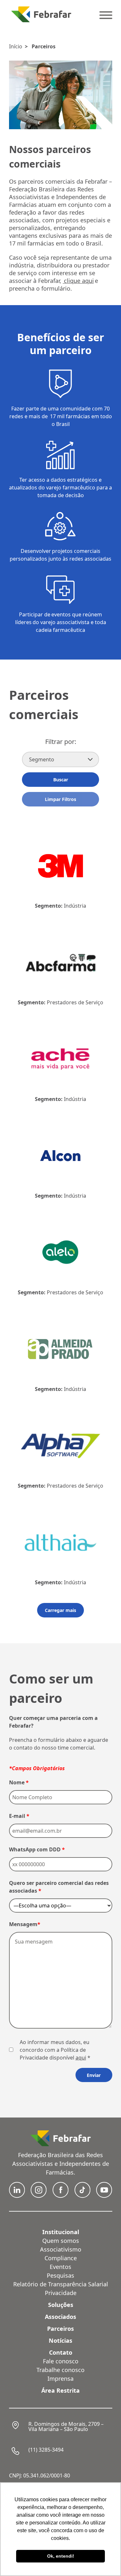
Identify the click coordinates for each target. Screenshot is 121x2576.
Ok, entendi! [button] (61, 2556)
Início (16, 46)
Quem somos (61, 2241)
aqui (81, 2058)
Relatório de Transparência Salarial (61, 2284)
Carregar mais (60, 1610)
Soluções (61, 2305)
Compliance (61, 2258)
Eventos (60, 2267)
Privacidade (61, 2293)
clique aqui (78, 281)
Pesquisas (60, 2275)
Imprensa (60, 2378)
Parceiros (44, 46)
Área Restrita (60, 2390)
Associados (60, 2317)
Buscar (61, 780)
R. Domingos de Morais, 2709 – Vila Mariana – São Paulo (66, 2426)
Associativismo (61, 2249)
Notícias (60, 2340)
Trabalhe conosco (60, 2370)
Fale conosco (61, 2361)
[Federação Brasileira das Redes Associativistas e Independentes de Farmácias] (41, 14)
